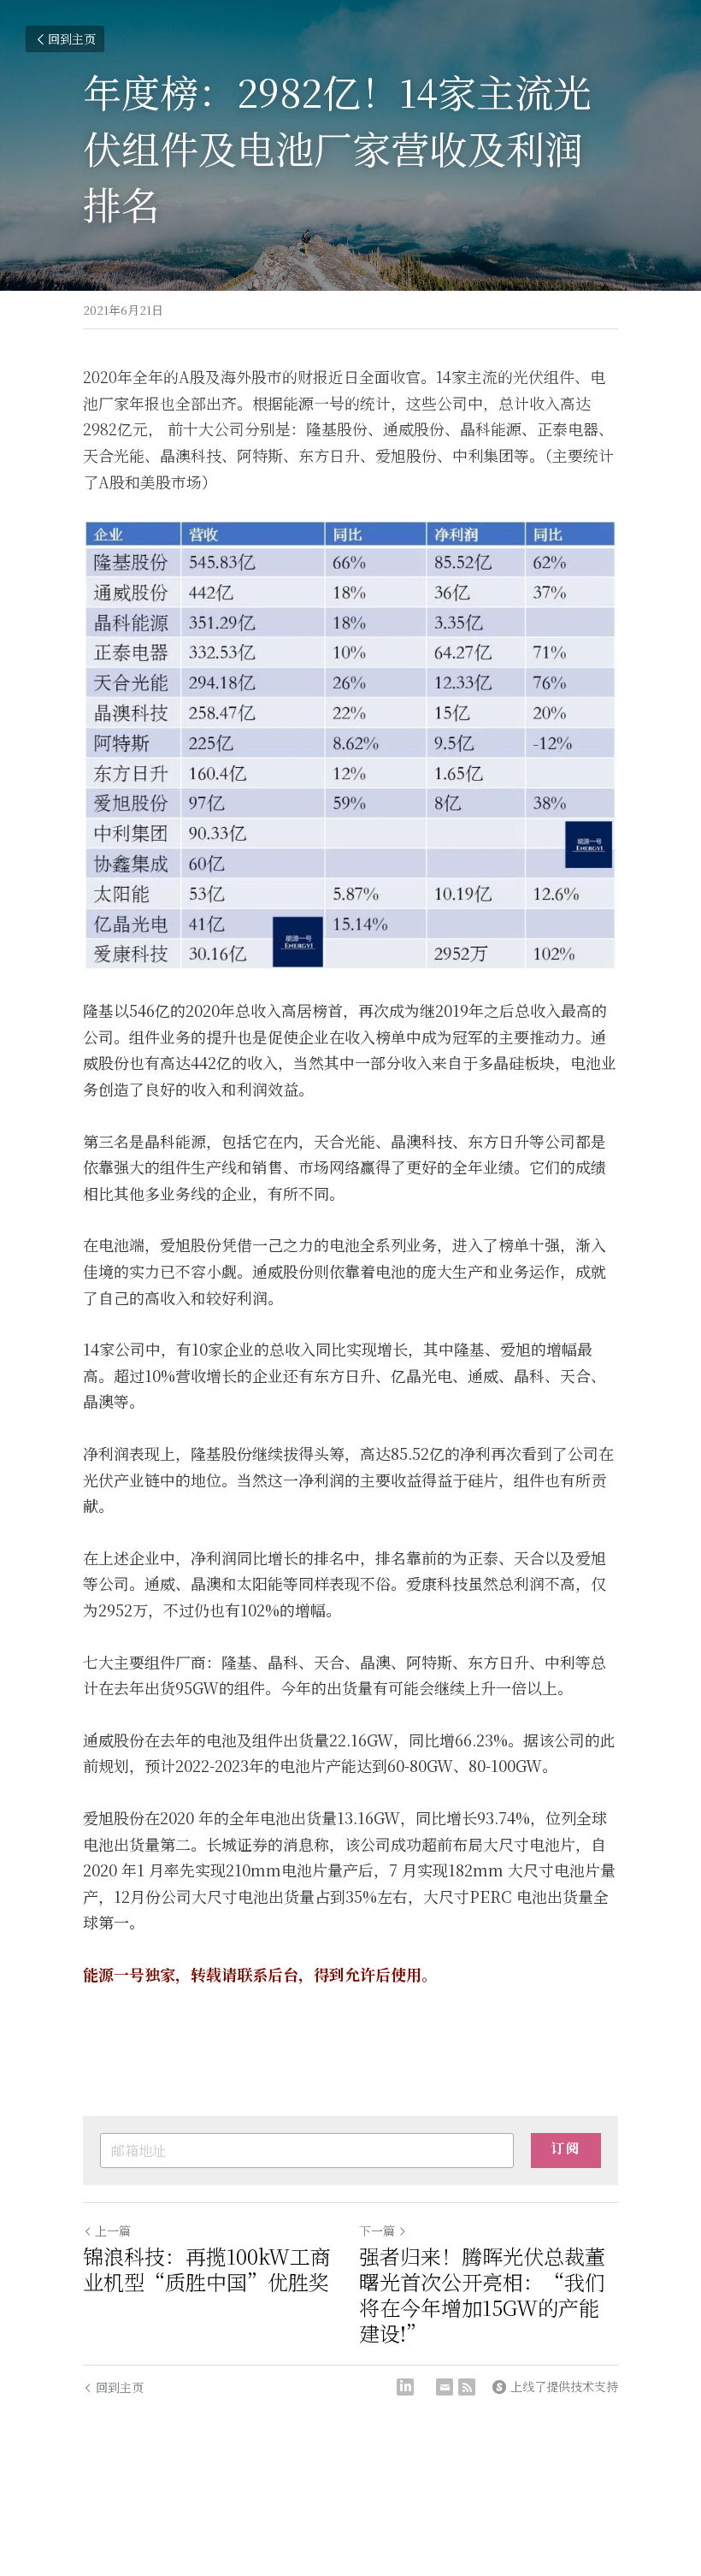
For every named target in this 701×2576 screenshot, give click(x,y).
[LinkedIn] (405, 2387)
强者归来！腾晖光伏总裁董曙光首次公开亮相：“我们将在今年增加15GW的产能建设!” (482, 2295)
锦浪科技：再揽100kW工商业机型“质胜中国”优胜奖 (207, 2269)
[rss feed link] (467, 2387)
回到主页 (72, 38)
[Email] (445, 2387)
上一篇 (113, 2230)
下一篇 (377, 2230)
